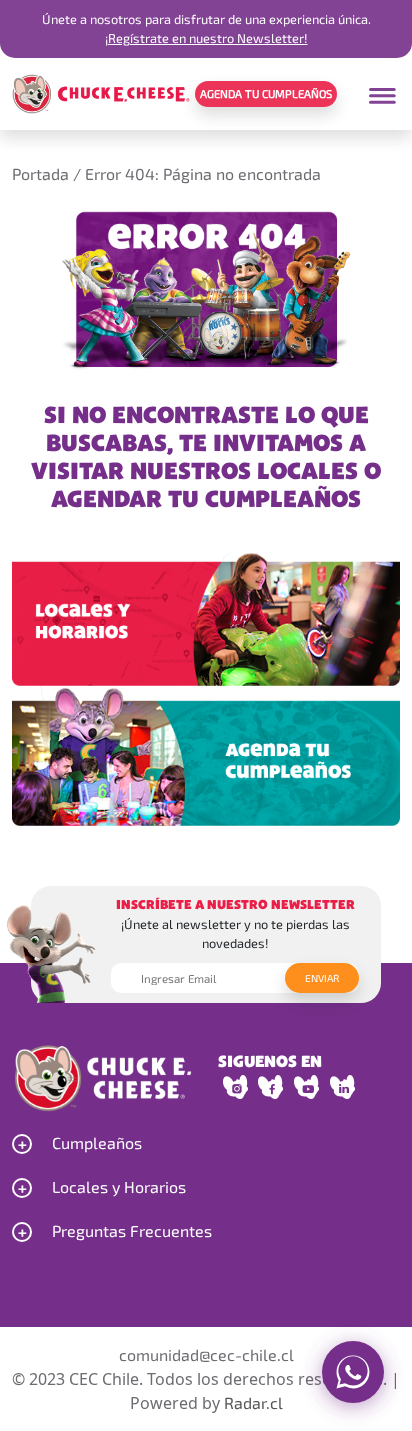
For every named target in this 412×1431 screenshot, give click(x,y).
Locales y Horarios (119, 1186)
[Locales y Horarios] (206, 613)
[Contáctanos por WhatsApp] (353, 1372)
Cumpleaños (97, 1142)
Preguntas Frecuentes (132, 1230)
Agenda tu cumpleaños (266, 93)
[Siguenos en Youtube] (307, 1087)
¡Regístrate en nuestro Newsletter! (206, 38)
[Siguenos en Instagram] (235, 1087)
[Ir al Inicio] (101, 91)
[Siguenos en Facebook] (271, 1087)
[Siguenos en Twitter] (343, 1087)
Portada (40, 173)
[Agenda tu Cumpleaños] (206, 753)
